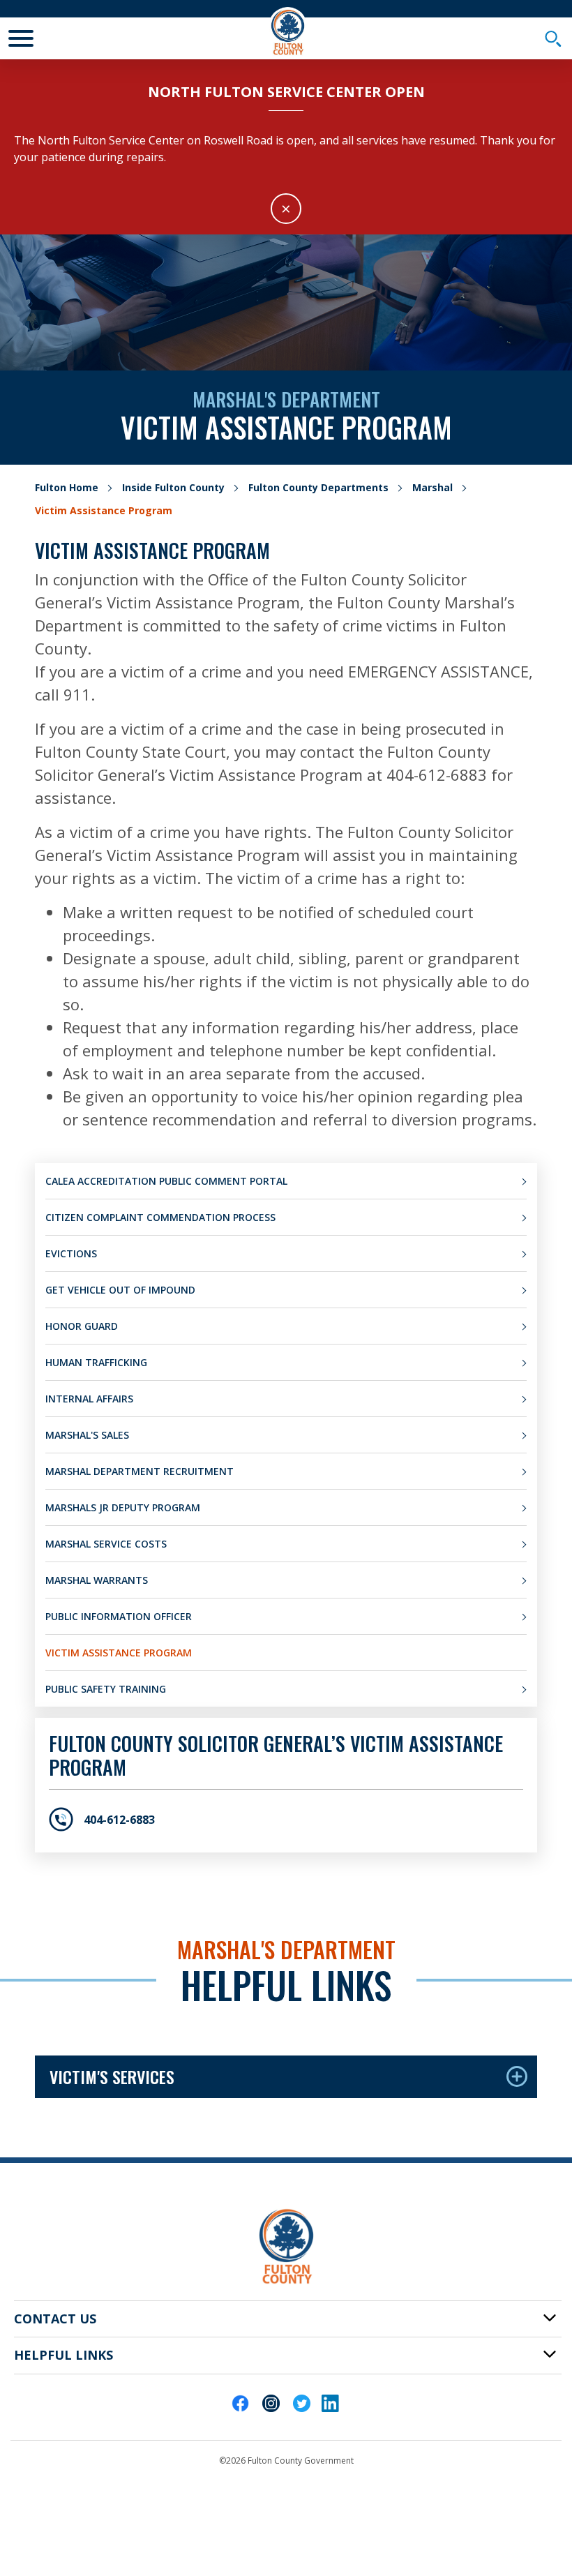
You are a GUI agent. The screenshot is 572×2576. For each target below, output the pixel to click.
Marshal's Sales (87, 1435)
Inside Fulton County (173, 487)
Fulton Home (67, 487)
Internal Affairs (89, 1399)
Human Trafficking (96, 1362)
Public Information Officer (119, 1616)
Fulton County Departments (318, 487)
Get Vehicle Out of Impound (120, 1290)
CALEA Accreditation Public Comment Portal (166, 1181)
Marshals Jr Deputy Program (123, 1507)
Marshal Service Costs (106, 1544)
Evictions (71, 1253)
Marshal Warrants (97, 1580)
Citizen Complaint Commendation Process (160, 1217)
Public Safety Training (106, 1689)
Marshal (432, 487)
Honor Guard (82, 1326)
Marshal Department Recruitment (140, 1471)
